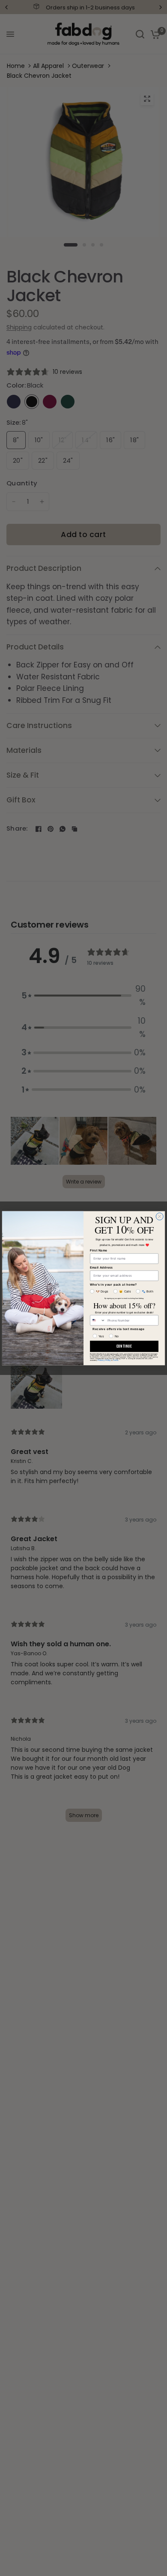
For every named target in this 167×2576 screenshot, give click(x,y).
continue (124, 1346)
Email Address (101, 1267)
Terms (115, 1360)
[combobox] (98, 1320)
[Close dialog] (160, 1216)
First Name (98, 1250)
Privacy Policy (104, 1360)
